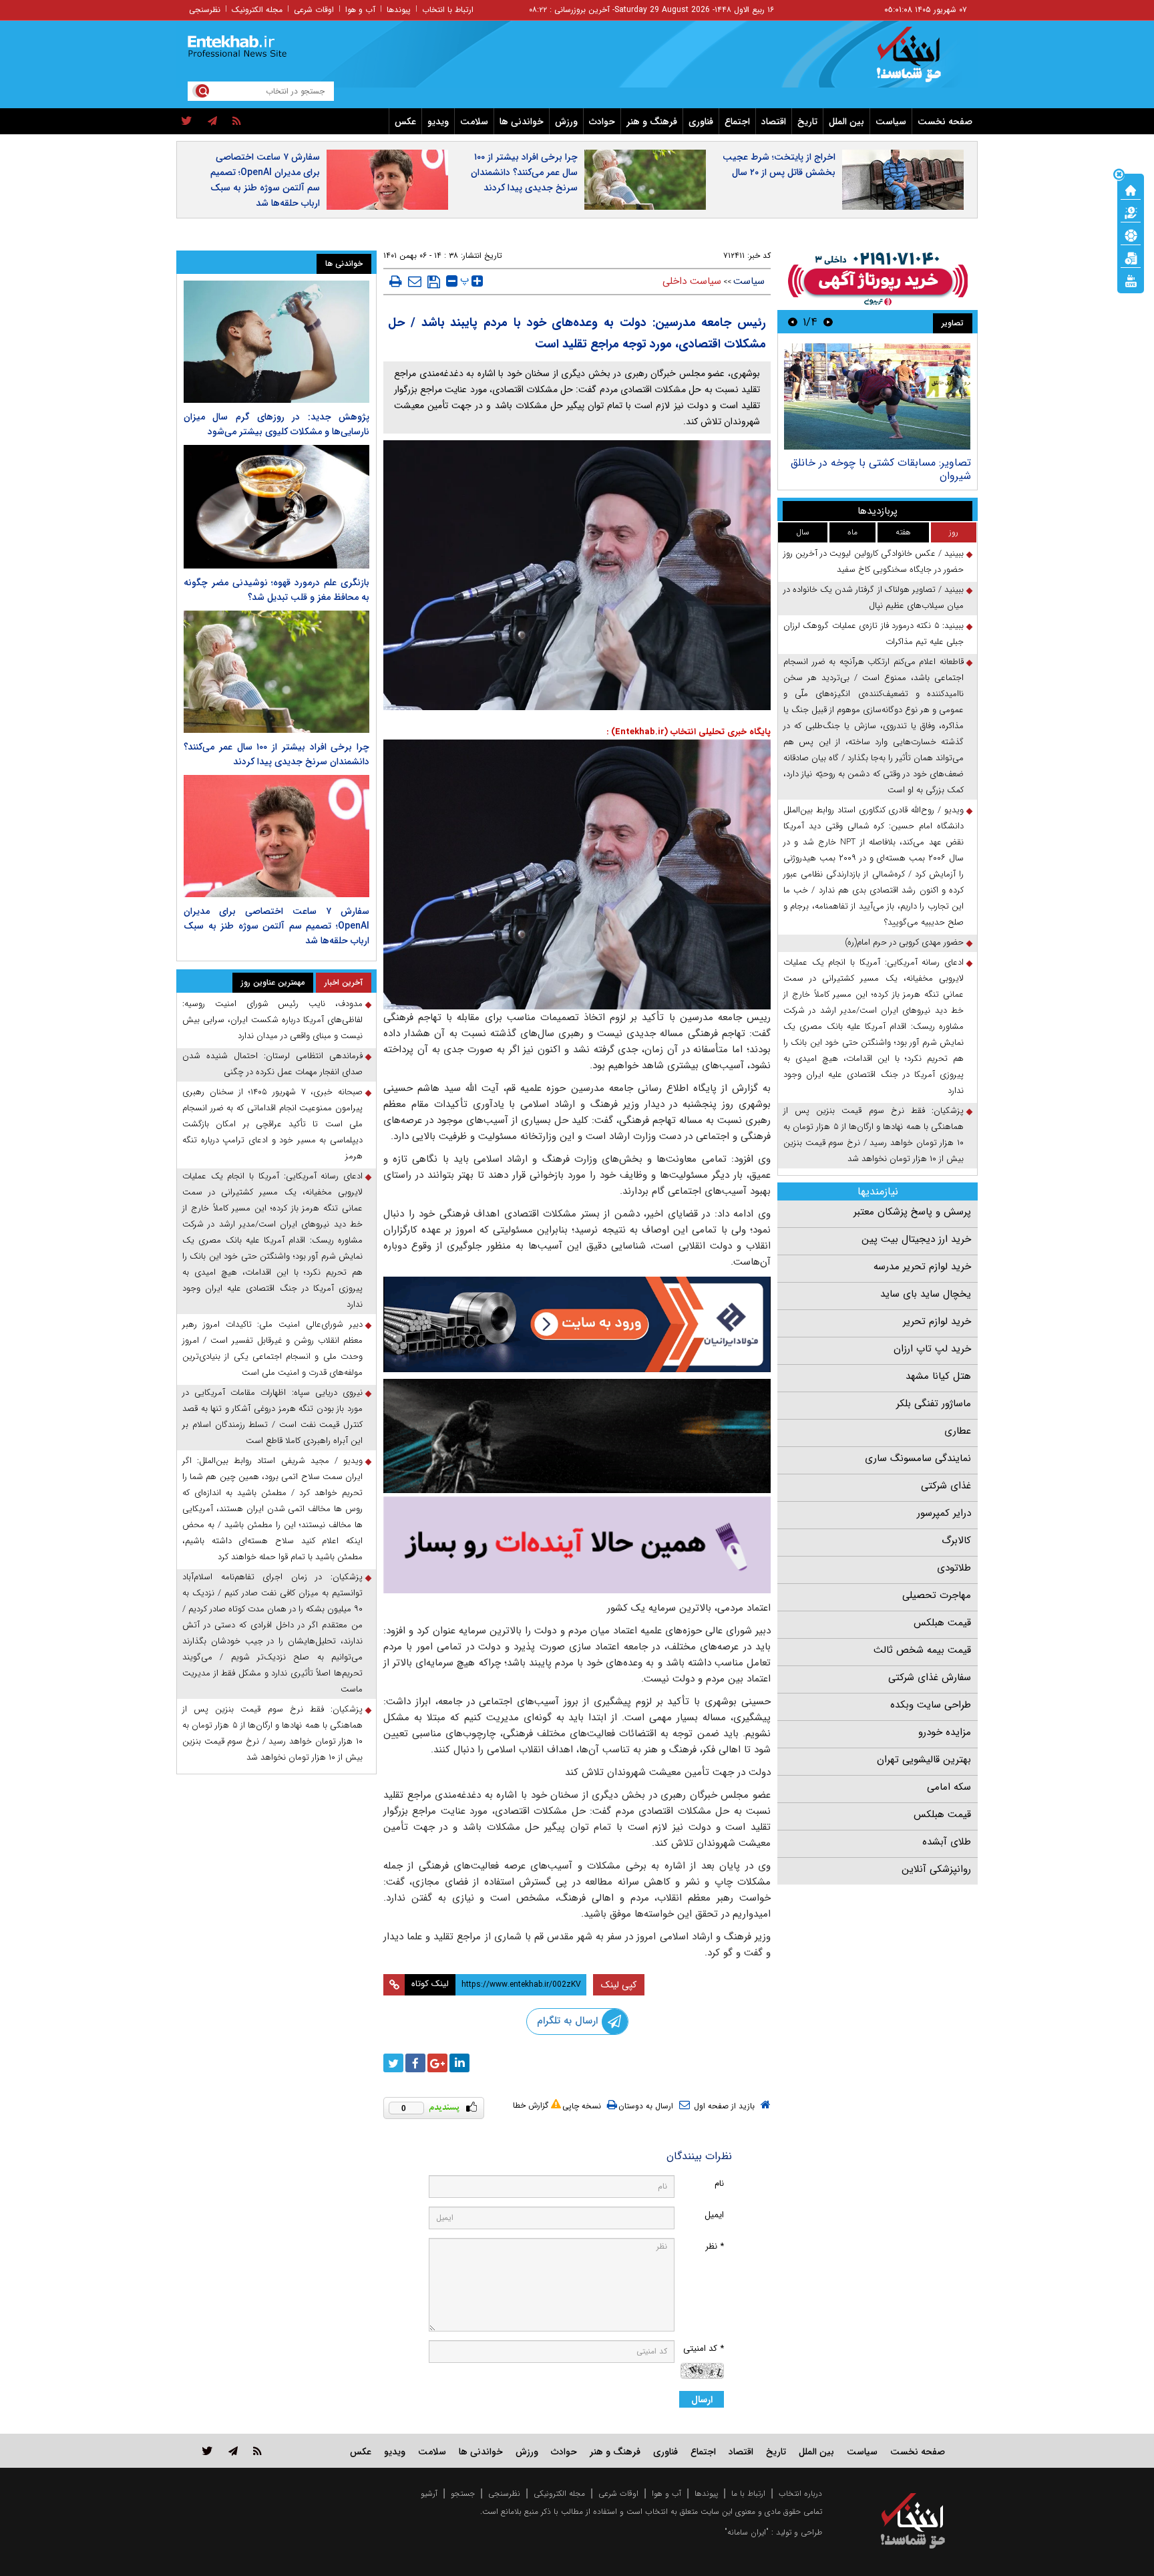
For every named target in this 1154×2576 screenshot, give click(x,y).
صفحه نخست (945, 122)
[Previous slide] (828, 322)
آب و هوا (360, 10)
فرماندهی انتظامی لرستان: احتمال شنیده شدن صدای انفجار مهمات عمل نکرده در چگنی (272, 1064)
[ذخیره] (434, 282)
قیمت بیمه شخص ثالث (922, 1650)
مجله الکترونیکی (559, 2493)
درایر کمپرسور (944, 1513)
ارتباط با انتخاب (448, 10)
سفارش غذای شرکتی (930, 1677)
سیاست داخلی (692, 281)
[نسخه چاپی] (396, 281)
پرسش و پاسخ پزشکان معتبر (912, 1212)
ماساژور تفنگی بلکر (934, 1404)
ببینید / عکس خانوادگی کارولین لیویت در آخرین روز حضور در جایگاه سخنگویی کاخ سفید (874, 561)
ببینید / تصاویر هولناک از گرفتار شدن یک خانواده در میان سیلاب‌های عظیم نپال (874, 598)
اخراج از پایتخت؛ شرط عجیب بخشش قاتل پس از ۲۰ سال (779, 165)
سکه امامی (949, 1787)
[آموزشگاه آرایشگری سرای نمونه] (577, 1545)
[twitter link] (207, 2451)
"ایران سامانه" (747, 2532)
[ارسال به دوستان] (415, 281)
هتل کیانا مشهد (938, 1376)
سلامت (474, 122)
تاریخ (807, 122)
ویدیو (438, 122)
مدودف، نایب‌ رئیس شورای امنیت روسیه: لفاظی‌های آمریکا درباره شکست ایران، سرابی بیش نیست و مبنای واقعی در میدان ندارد (272, 1020)
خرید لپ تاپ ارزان (932, 1349)
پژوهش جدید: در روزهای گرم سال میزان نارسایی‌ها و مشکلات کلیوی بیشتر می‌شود (276, 424)
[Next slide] (793, 322)
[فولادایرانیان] (577, 1324)
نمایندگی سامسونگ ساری (918, 1458)
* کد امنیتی (704, 2349)
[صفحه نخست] (1131, 189)
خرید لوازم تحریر (937, 1321)
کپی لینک (619, 1985)
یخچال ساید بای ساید (926, 1294)
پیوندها (399, 10)
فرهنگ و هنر (652, 122)
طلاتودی (954, 1568)
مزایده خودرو (945, 1732)
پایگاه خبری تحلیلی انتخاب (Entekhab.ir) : (689, 732)
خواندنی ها (522, 122)
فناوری (701, 122)
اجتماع (737, 122)
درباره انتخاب (800, 2493)
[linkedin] (459, 2063)
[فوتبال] (1131, 234)
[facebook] (415, 2063)
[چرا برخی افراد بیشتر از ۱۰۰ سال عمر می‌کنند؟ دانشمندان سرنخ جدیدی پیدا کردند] (276, 672)
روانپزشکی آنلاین (936, 1869)
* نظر (715, 2246)
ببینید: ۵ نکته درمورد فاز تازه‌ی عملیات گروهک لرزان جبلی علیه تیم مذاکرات (874, 634)
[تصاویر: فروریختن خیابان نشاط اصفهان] (875, 396)
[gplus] (437, 2063)
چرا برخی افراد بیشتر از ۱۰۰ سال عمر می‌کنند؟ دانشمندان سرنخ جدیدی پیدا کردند (524, 172)
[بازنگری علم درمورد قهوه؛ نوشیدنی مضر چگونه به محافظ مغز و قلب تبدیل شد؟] (276, 507)
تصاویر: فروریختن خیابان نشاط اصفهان (883, 463)
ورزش (566, 122)
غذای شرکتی (946, 1486)
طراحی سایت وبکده (931, 1705)
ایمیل (714, 2215)
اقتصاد (774, 122)
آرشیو (429, 2493)
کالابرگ (956, 1541)
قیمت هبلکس (942, 1623)
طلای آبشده (947, 1842)
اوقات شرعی (314, 10)
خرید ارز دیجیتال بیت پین (916, 1239)
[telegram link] (233, 2451)
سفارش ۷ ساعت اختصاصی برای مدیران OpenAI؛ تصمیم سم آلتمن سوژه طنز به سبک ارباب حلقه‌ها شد (265, 180)
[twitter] (187, 122)
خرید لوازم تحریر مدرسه (922, 1267)
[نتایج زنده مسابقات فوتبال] (1131, 280)
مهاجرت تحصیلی (937, 1595)
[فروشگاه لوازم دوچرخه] (577, 1436)
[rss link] (257, 2451)
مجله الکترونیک (257, 10)
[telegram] (212, 122)
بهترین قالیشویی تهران (924, 1760)
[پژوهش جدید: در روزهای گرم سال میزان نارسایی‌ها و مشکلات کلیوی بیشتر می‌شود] (276, 342)
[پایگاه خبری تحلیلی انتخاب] (919, 61)
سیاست (891, 122)
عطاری (958, 1431)
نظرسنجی (205, 10)
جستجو (463, 2493)
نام (719, 2184)
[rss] (237, 122)
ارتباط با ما (748, 2493)
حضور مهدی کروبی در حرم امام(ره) (904, 942)
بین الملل (846, 122)
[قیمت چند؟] (1131, 212)
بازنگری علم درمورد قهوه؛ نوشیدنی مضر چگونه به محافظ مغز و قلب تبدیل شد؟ (276, 590)
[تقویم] (1131, 257)
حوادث (602, 122)
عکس (405, 122)
